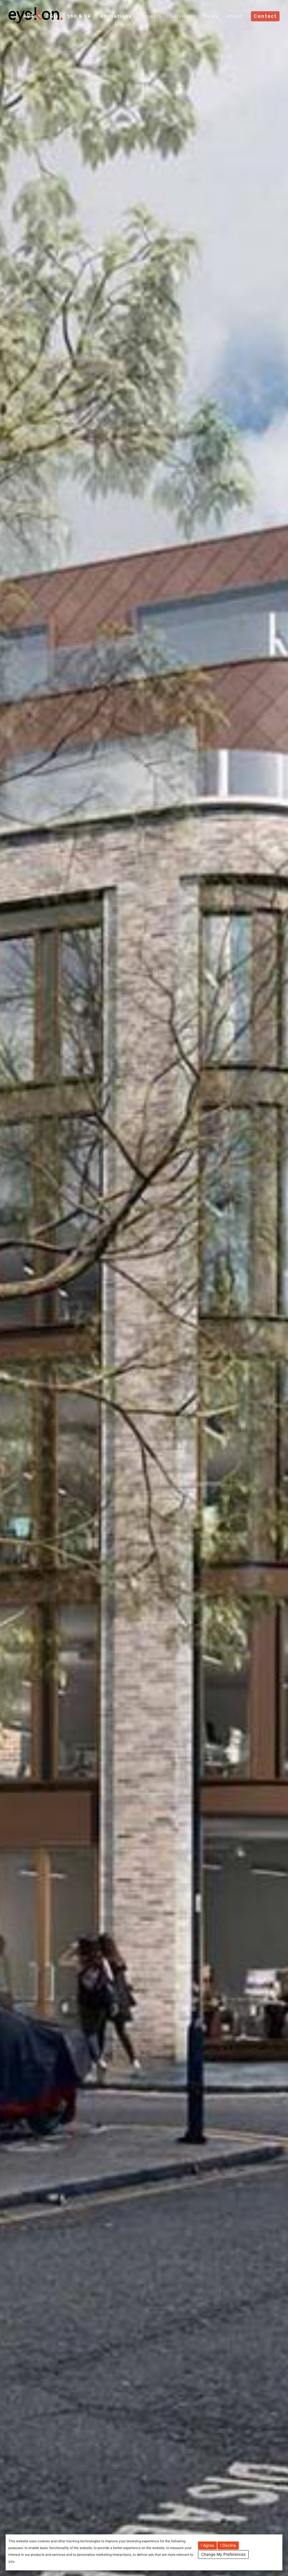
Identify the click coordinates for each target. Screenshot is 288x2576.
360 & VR (79, 16)
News (211, 16)
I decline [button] (228, 2545)
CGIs (52, 16)
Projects (151, 16)
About (235, 16)
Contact (265, 16)
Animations (116, 16)
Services (181, 16)
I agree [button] (207, 2545)
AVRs (30, 16)
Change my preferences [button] (223, 2554)
